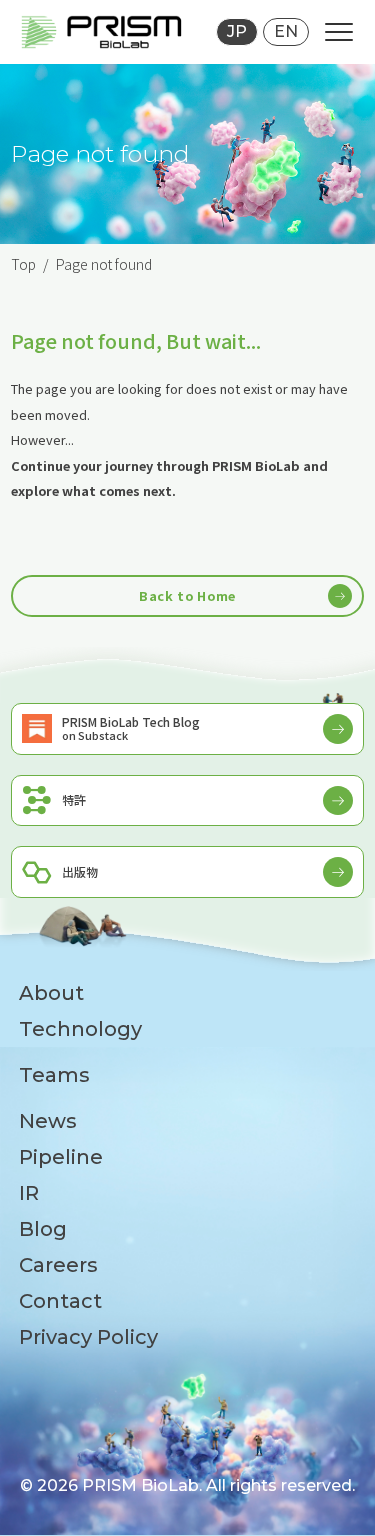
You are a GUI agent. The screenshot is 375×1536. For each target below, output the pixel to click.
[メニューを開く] (339, 32)
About (51, 993)
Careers (58, 1265)
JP (237, 31)
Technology (80, 1029)
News (48, 1121)
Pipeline (61, 1157)
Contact (60, 1301)
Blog (43, 1229)
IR (29, 1193)
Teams (54, 1075)
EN (286, 31)
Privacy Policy (88, 1337)
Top (23, 264)
